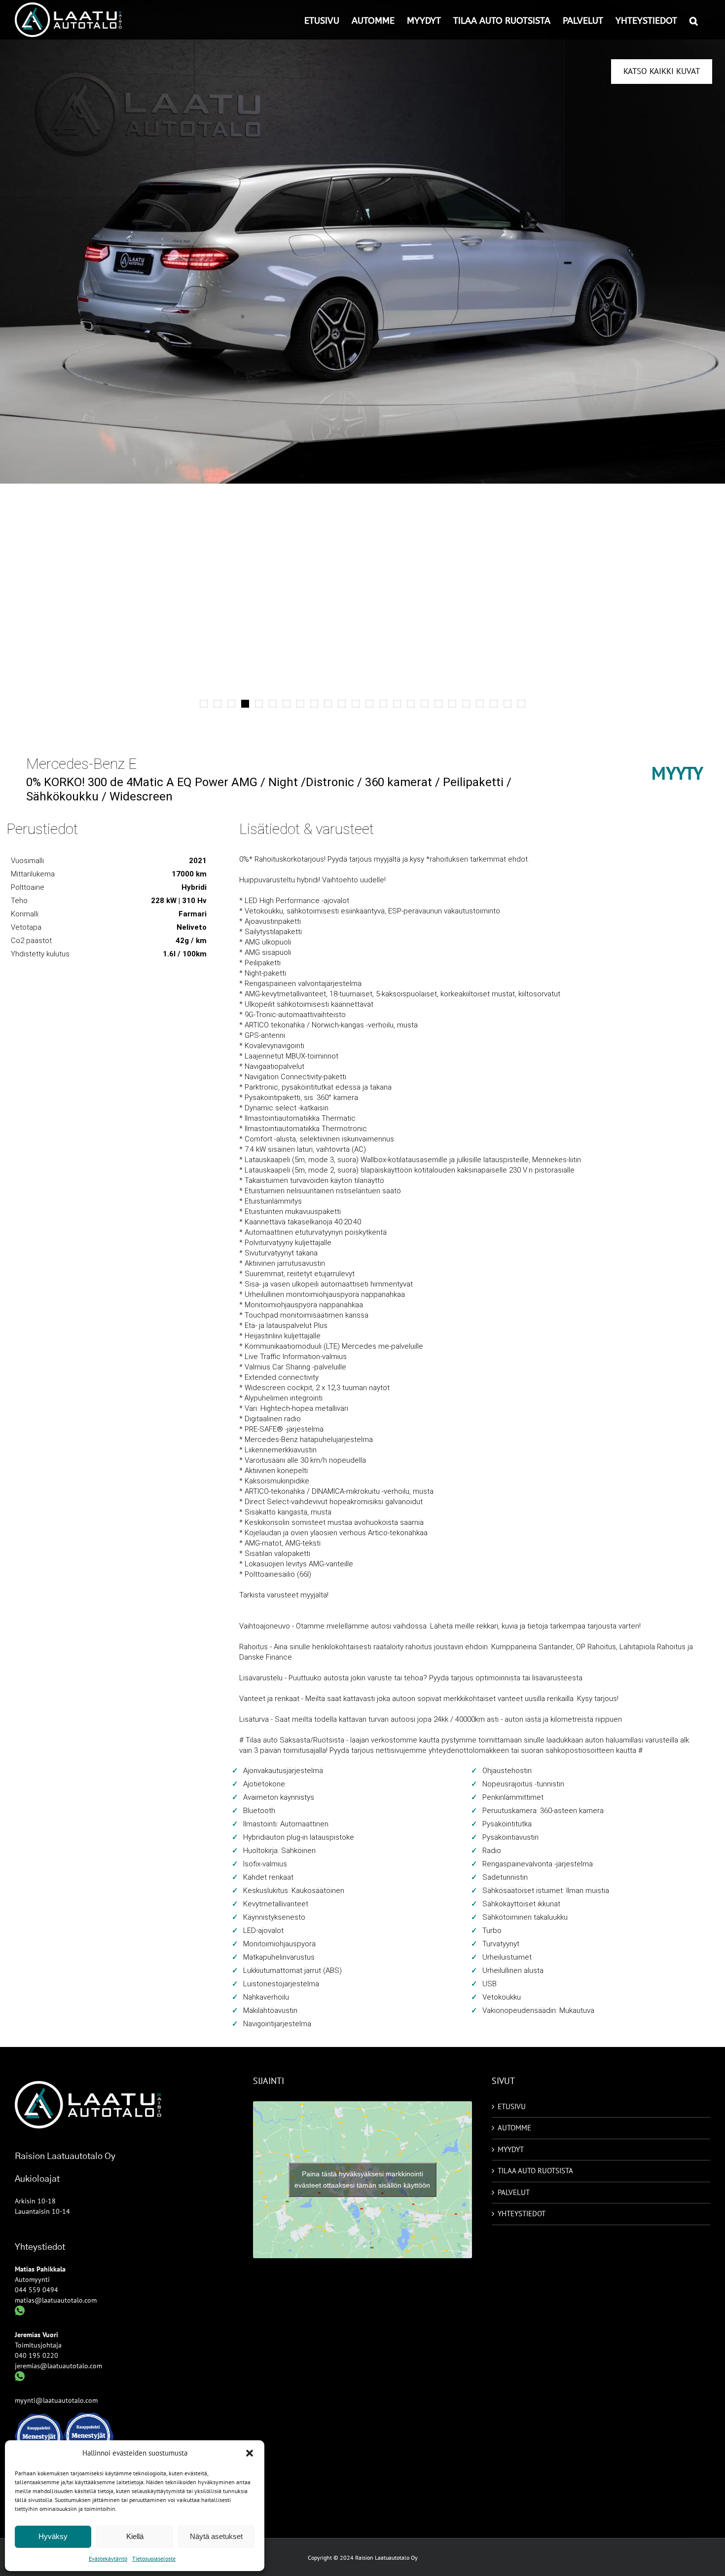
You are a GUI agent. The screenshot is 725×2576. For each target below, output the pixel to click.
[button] (250, 2453)
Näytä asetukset (216, 2536)
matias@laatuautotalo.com (56, 2300)
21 (480, 704)
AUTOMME (514, 2128)
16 (411, 704)
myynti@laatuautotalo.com (56, 2400)
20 (466, 704)
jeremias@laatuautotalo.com (58, 2366)
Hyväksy (53, 2536)
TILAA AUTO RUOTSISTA (535, 2171)
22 (494, 704)
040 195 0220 (36, 2355)
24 (521, 704)
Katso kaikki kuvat (662, 71)
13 (369, 704)
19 (452, 704)
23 (507, 704)
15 (397, 704)
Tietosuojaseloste (154, 2558)
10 (328, 704)
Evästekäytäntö (108, 2558)
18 (438, 704)
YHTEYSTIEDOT (522, 2214)
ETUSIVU (512, 2106)
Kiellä (135, 2536)
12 (356, 704)
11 (342, 704)
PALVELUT (514, 2192)
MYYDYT (511, 2149)
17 (425, 704)
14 (383, 704)
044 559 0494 (36, 2290)
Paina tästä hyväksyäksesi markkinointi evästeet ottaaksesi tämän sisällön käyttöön (362, 2179)
